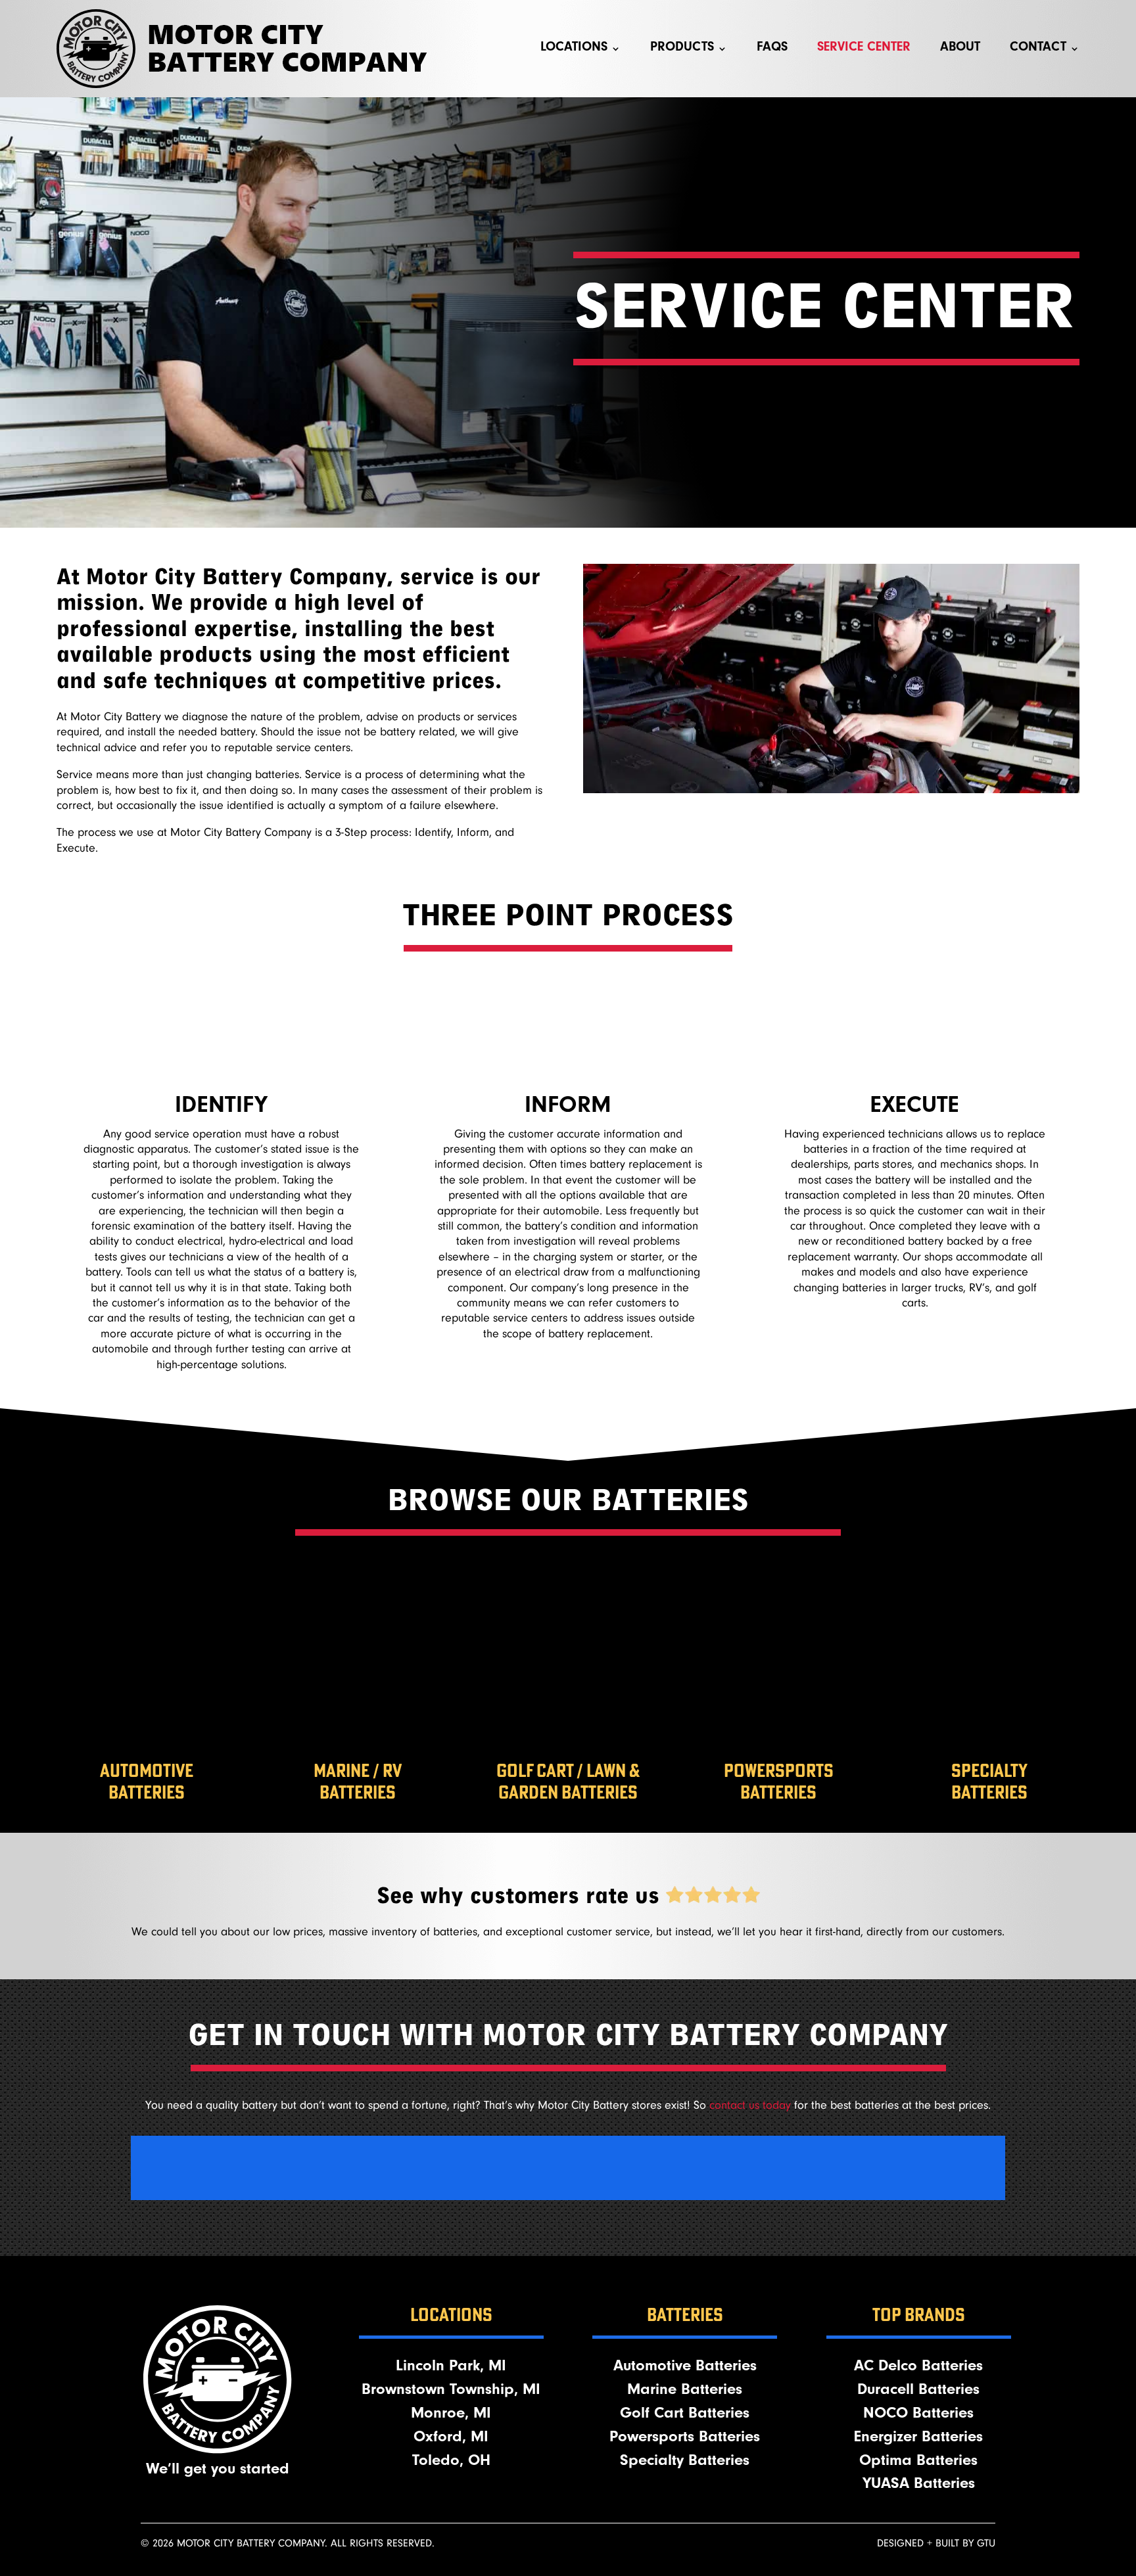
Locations (574, 49)
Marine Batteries (685, 2391)
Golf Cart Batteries (685, 2415)
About (960, 49)
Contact (1038, 49)
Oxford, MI (451, 2439)
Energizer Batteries (918, 2439)
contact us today (750, 2105)
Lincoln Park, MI (451, 2368)
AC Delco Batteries (918, 2368)
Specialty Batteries (685, 2462)
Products (682, 49)
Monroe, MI (451, 2415)
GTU (986, 2543)
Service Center (864, 49)
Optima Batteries (918, 2462)
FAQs (772, 49)
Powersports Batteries (685, 2439)
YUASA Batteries (919, 2485)
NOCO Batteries (918, 2415)
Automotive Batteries (685, 2368)
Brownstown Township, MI (451, 2391)
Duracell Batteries (918, 2391)
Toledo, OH (451, 2462)
